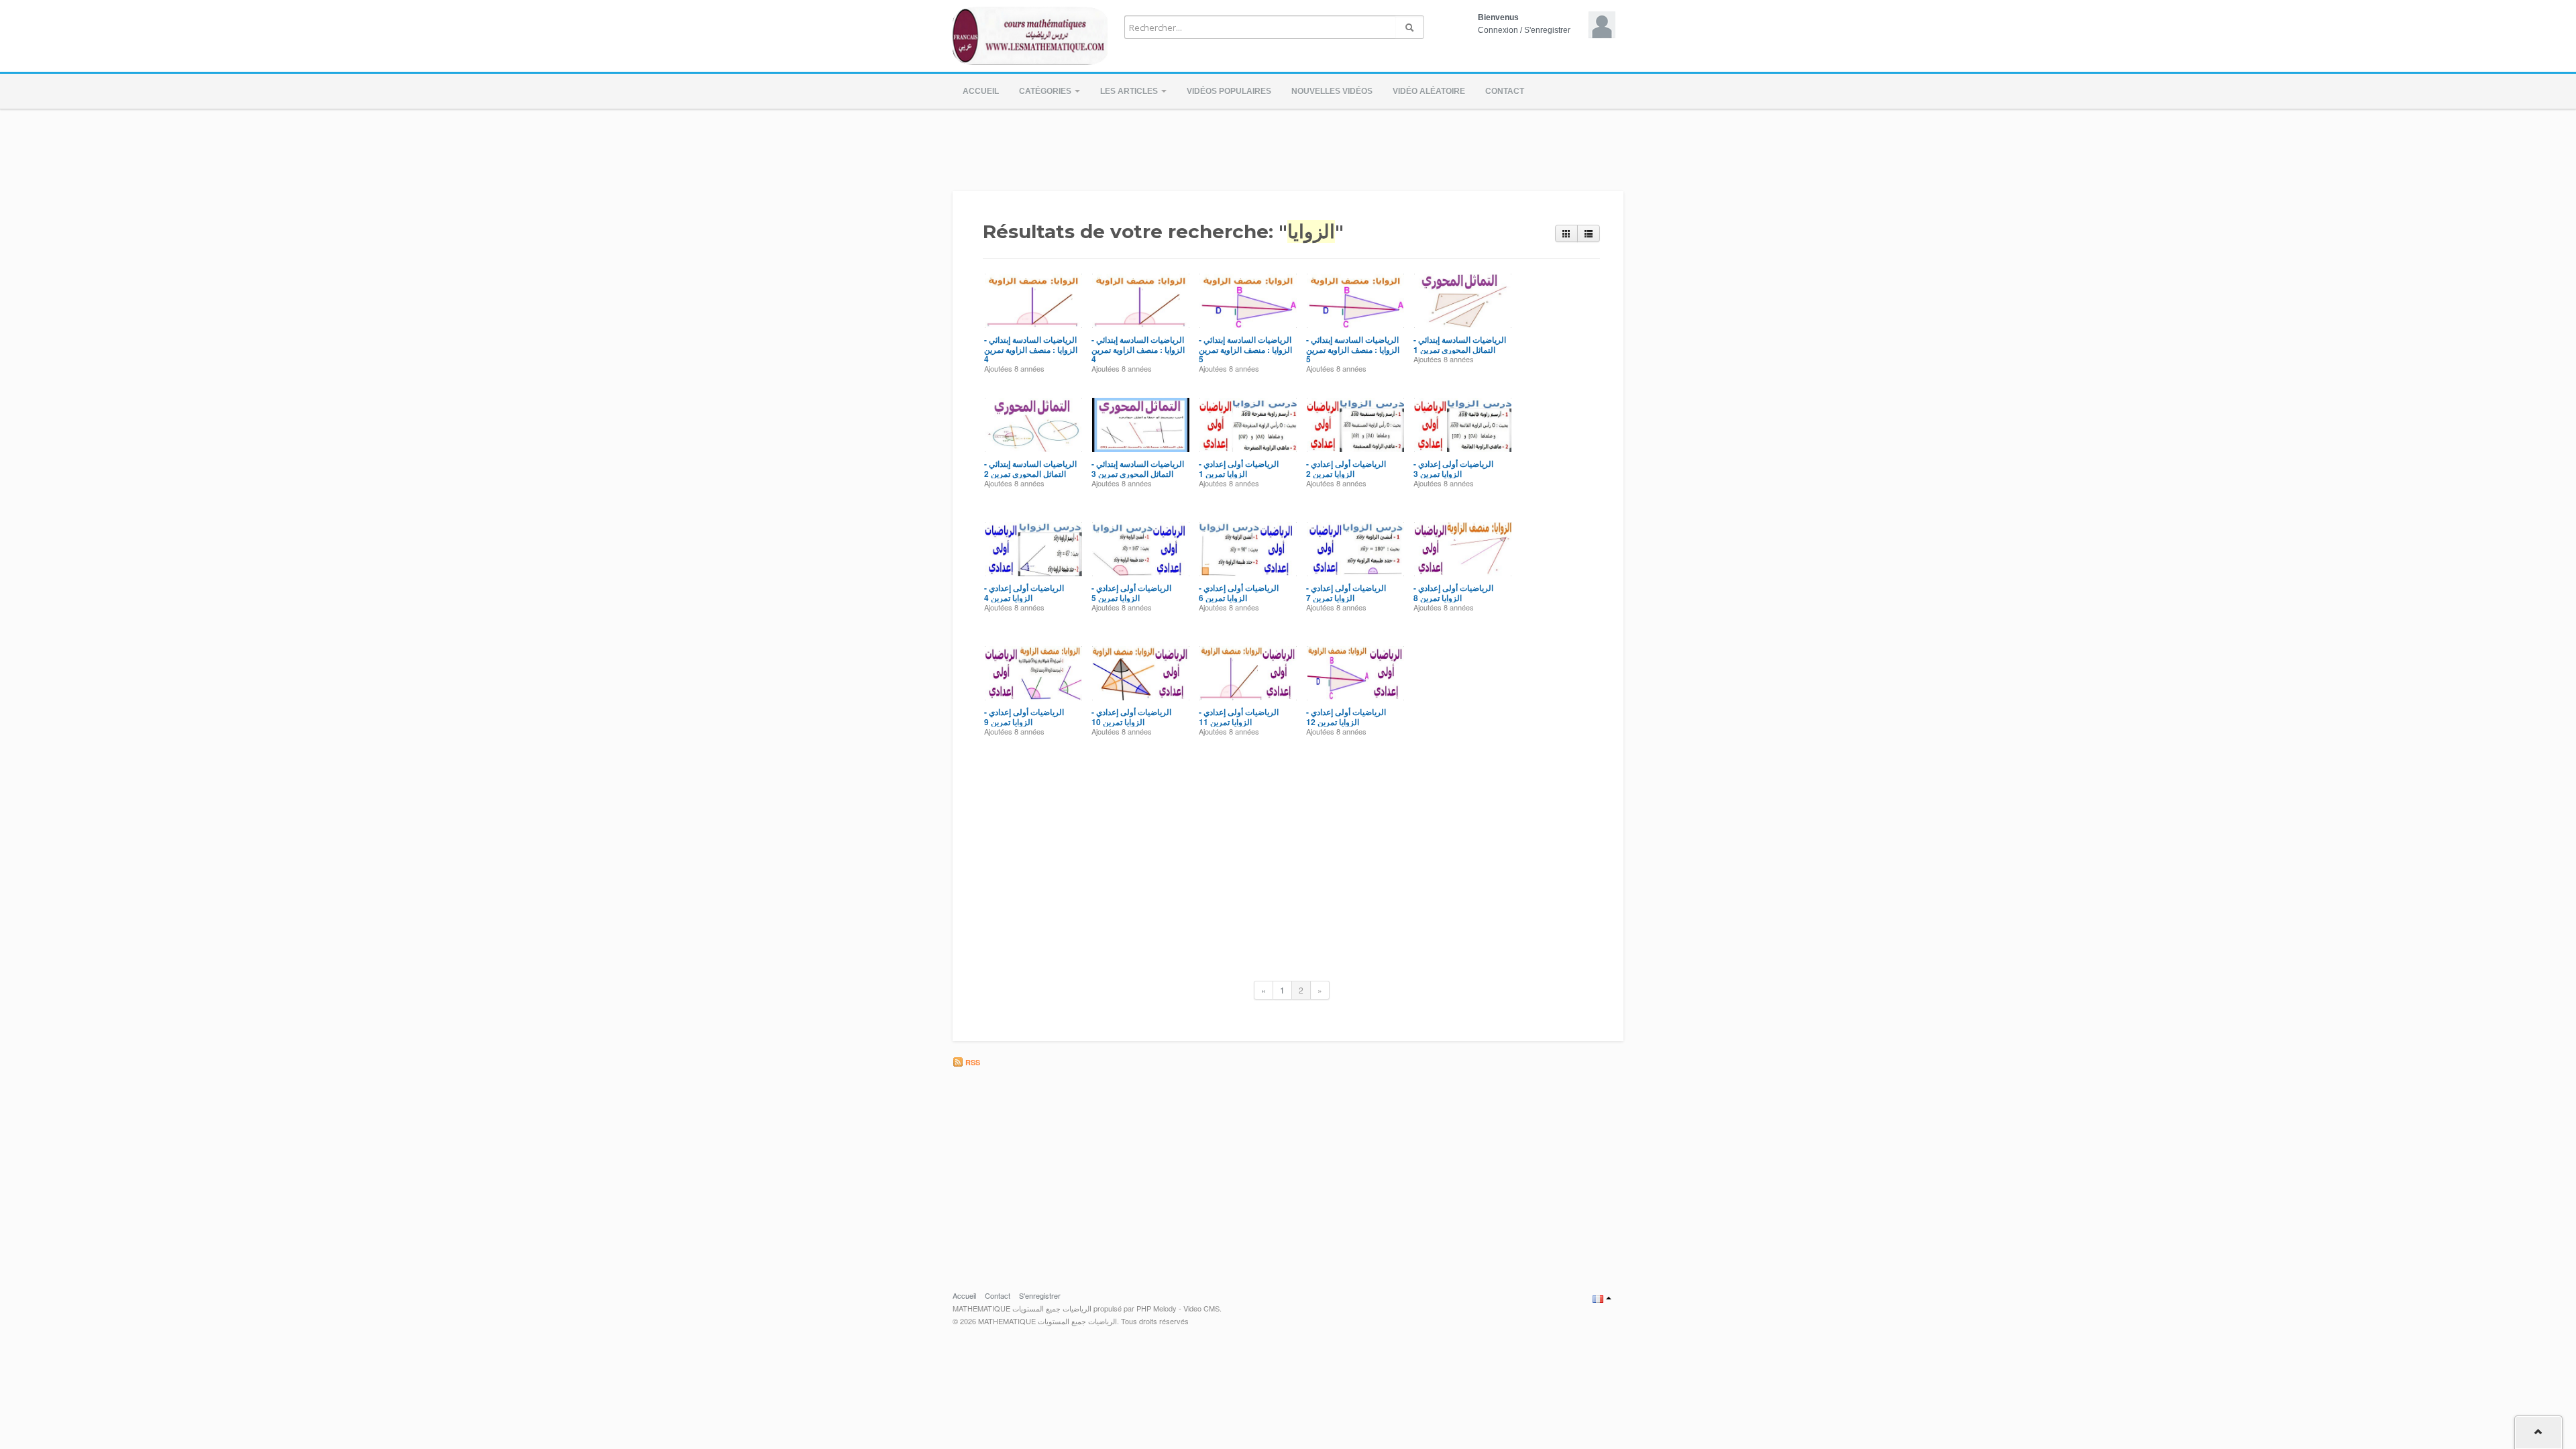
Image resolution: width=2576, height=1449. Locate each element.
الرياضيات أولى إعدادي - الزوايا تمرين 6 (1239, 592)
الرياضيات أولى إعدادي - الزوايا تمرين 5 (1131, 592)
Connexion (1498, 30)
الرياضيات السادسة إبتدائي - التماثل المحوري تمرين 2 (1030, 468)
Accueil (981, 91)
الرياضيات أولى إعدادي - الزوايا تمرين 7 (1346, 592)
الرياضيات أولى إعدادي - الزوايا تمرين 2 (1346, 468)
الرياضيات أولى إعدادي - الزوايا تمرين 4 (1024, 592)
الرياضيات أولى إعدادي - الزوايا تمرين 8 (1453, 592)
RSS (972, 1062)
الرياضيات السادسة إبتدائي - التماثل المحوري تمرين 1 (1460, 344)
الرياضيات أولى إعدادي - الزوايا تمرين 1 (1239, 468)
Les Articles (1130, 91)
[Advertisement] (1288, 146)
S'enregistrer (1547, 30)
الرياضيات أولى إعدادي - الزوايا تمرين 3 (1453, 468)
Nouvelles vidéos (1332, 91)
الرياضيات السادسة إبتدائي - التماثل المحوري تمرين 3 (1138, 468)
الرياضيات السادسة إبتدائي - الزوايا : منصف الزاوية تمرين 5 (1245, 349)
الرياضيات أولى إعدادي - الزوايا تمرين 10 (1131, 716)
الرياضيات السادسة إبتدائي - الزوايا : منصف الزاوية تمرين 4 (1031, 349)
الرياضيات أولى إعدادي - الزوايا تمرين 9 (1024, 716)
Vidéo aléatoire (1429, 91)
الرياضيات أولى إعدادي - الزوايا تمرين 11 (1239, 716)
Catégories (1046, 91)
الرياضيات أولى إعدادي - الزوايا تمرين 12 (1346, 716)
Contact (1505, 91)
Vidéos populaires (1229, 91)
